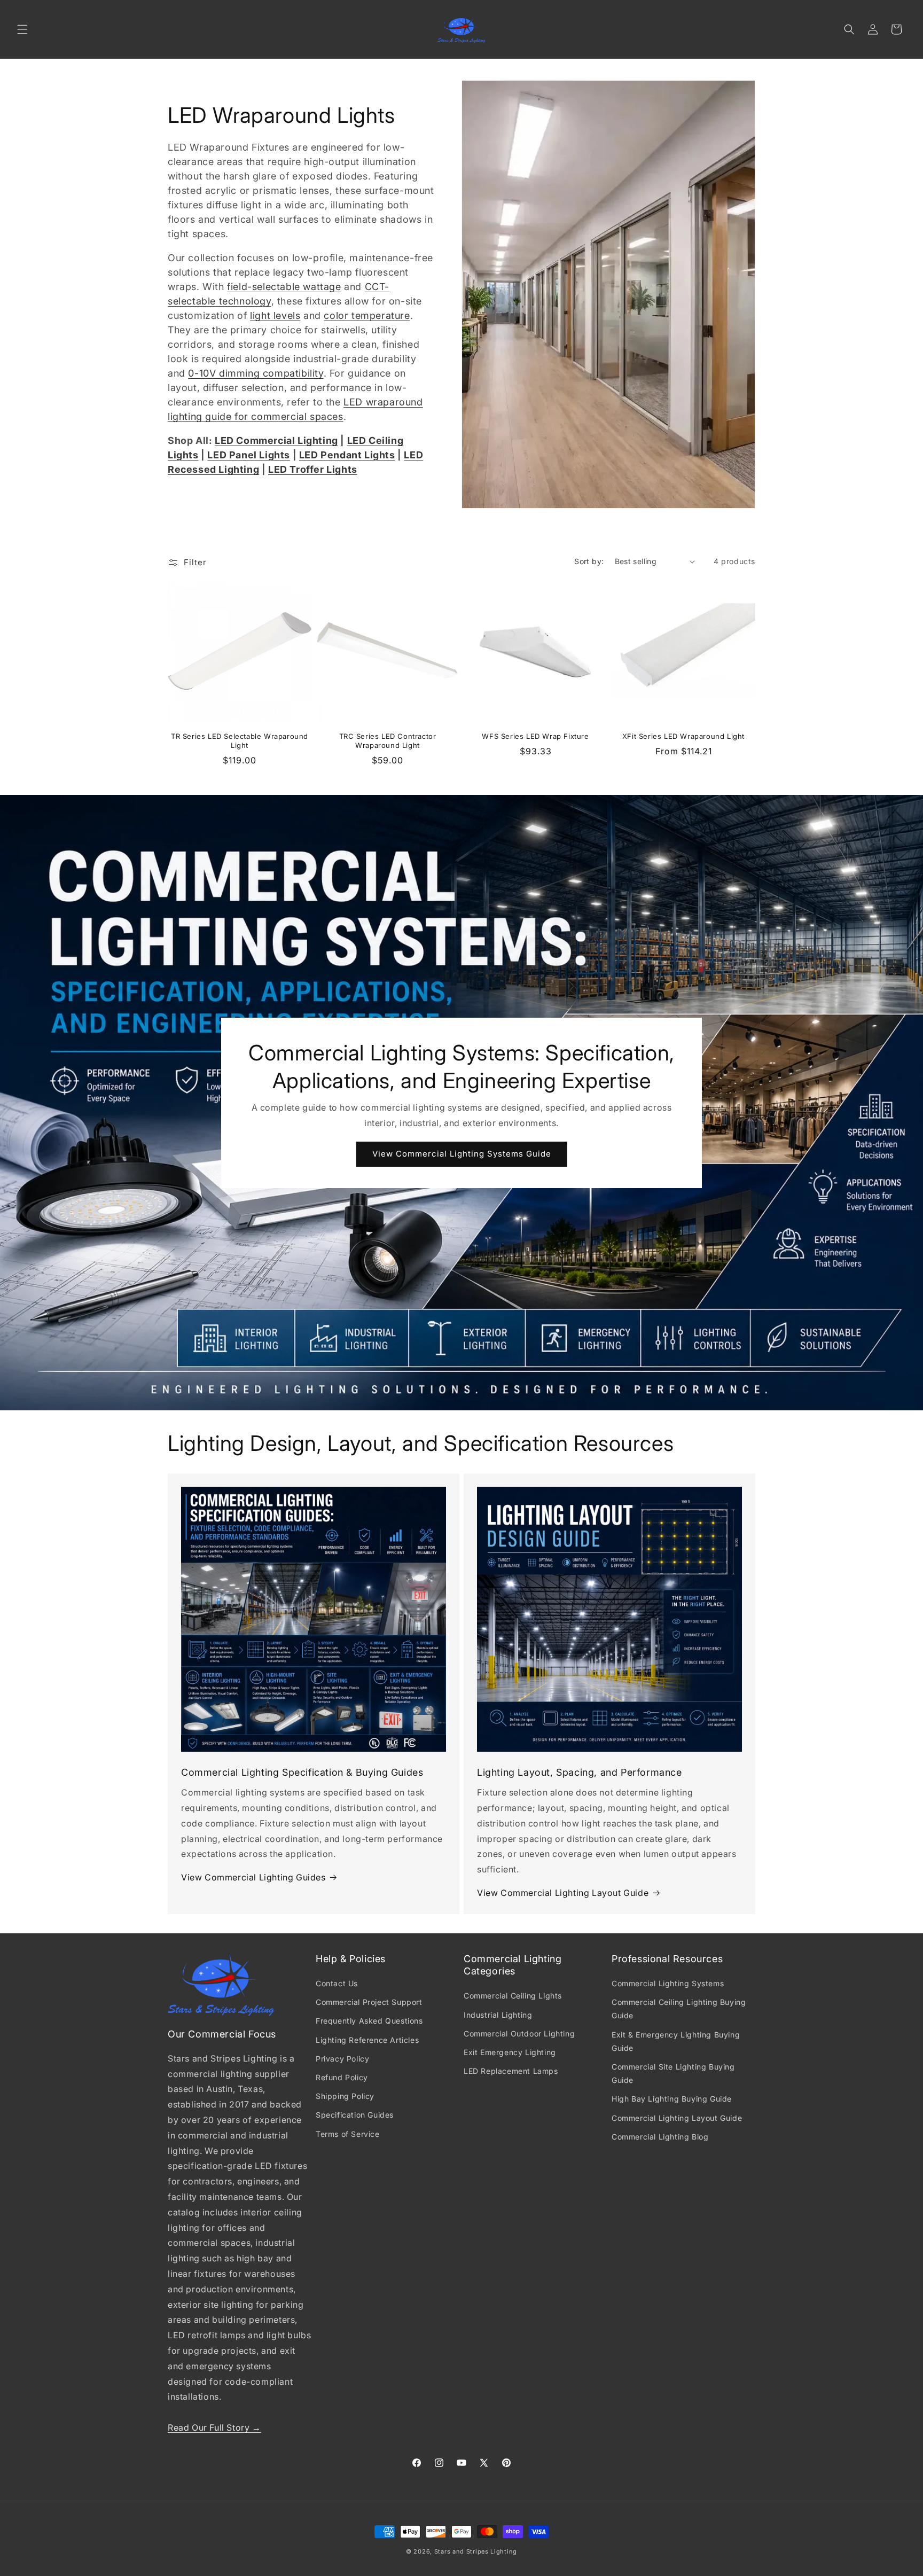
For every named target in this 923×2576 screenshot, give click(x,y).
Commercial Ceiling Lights (513, 1996)
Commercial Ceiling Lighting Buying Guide (679, 2009)
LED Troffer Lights (313, 469)
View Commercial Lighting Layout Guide (563, 1893)
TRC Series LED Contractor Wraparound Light (388, 741)
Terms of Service (348, 2134)
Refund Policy (342, 2077)
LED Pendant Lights (347, 455)
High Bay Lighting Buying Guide (672, 2099)
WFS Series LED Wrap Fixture (535, 736)
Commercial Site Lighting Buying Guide (673, 2073)
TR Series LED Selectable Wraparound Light (240, 741)
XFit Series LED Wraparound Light (683, 736)
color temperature (367, 315)
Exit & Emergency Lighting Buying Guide (676, 2041)
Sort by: (589, 561)
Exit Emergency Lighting (510, 2052)
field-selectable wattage (284, 287)
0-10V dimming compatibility (256, 373)
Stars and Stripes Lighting (476, 2551)
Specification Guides (355, 2115)
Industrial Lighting (498, 2015)
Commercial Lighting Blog (660, 2137)
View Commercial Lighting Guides (253, 1877)
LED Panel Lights (249, 455)
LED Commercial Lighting (276, 440)
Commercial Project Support (369, 2002)
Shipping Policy (345, 2096)
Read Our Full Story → (214, 2427)
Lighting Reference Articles (367, 2040)
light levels (275, 315)
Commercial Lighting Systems (668, 1983)
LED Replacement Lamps (511, 2071)
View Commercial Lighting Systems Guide (462, 1154)
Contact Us (337, 1983)
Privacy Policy (342, 2059)
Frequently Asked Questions (369, 2021)
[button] (22, 29)
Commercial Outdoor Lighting (519, 2034)
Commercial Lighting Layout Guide (677, 2118)
